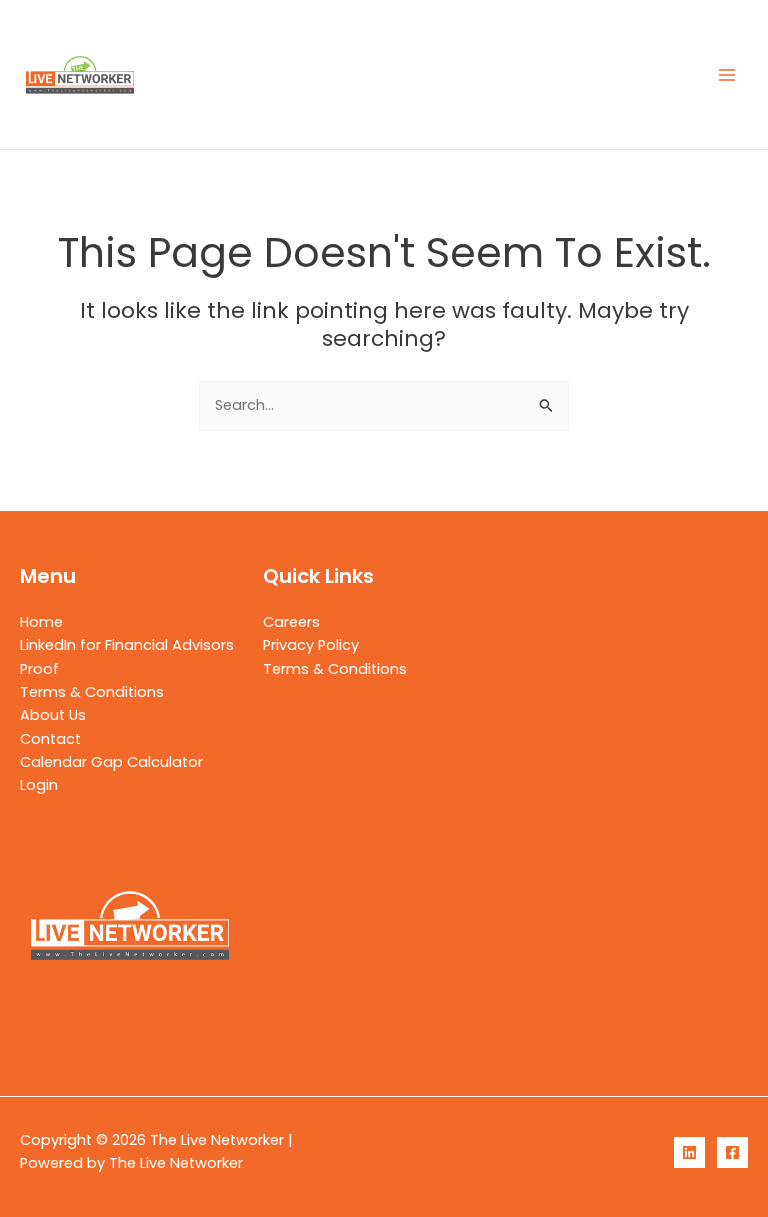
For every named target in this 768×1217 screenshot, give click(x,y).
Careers (291, 622)
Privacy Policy (311, 645)
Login (39, 785)
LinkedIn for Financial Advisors (127, 645)
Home (41, 622)
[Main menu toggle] (727, 75)
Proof (39, 669)
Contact (50, 739)
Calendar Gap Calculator (111, 762)
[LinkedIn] (689, 1152)
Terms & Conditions (92, 692)
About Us (53, 715)
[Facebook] (732, 1152)
